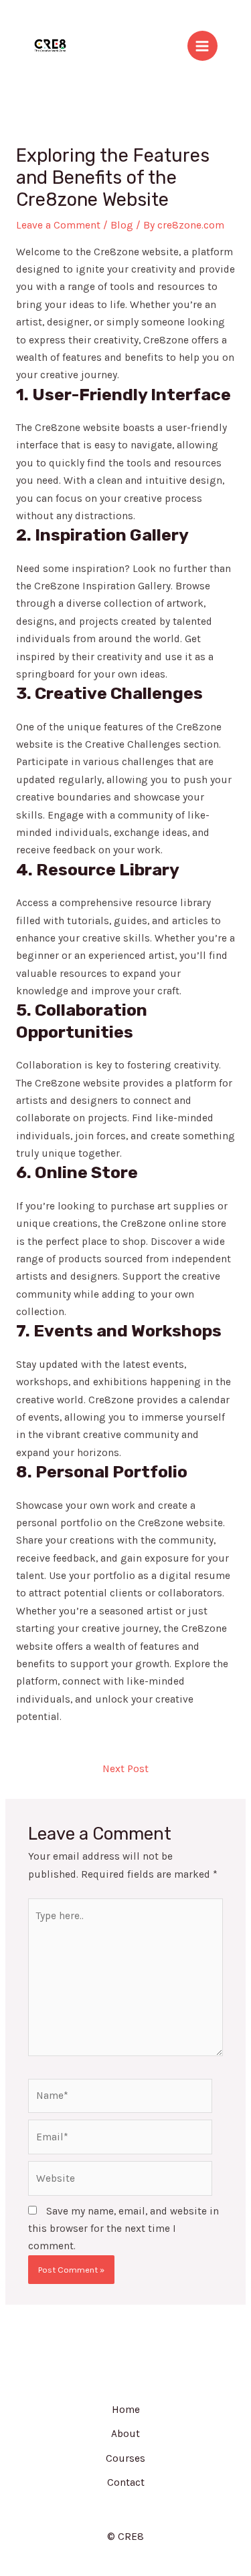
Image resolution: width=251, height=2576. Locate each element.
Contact (126, 2482)
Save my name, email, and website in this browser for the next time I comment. (123, 2229)
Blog (122, 225)
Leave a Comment (58, 225)
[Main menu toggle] (202, 46)
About (125, 2434)
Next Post (125, 1769)
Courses (125, 2458)
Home (126, 2410)
